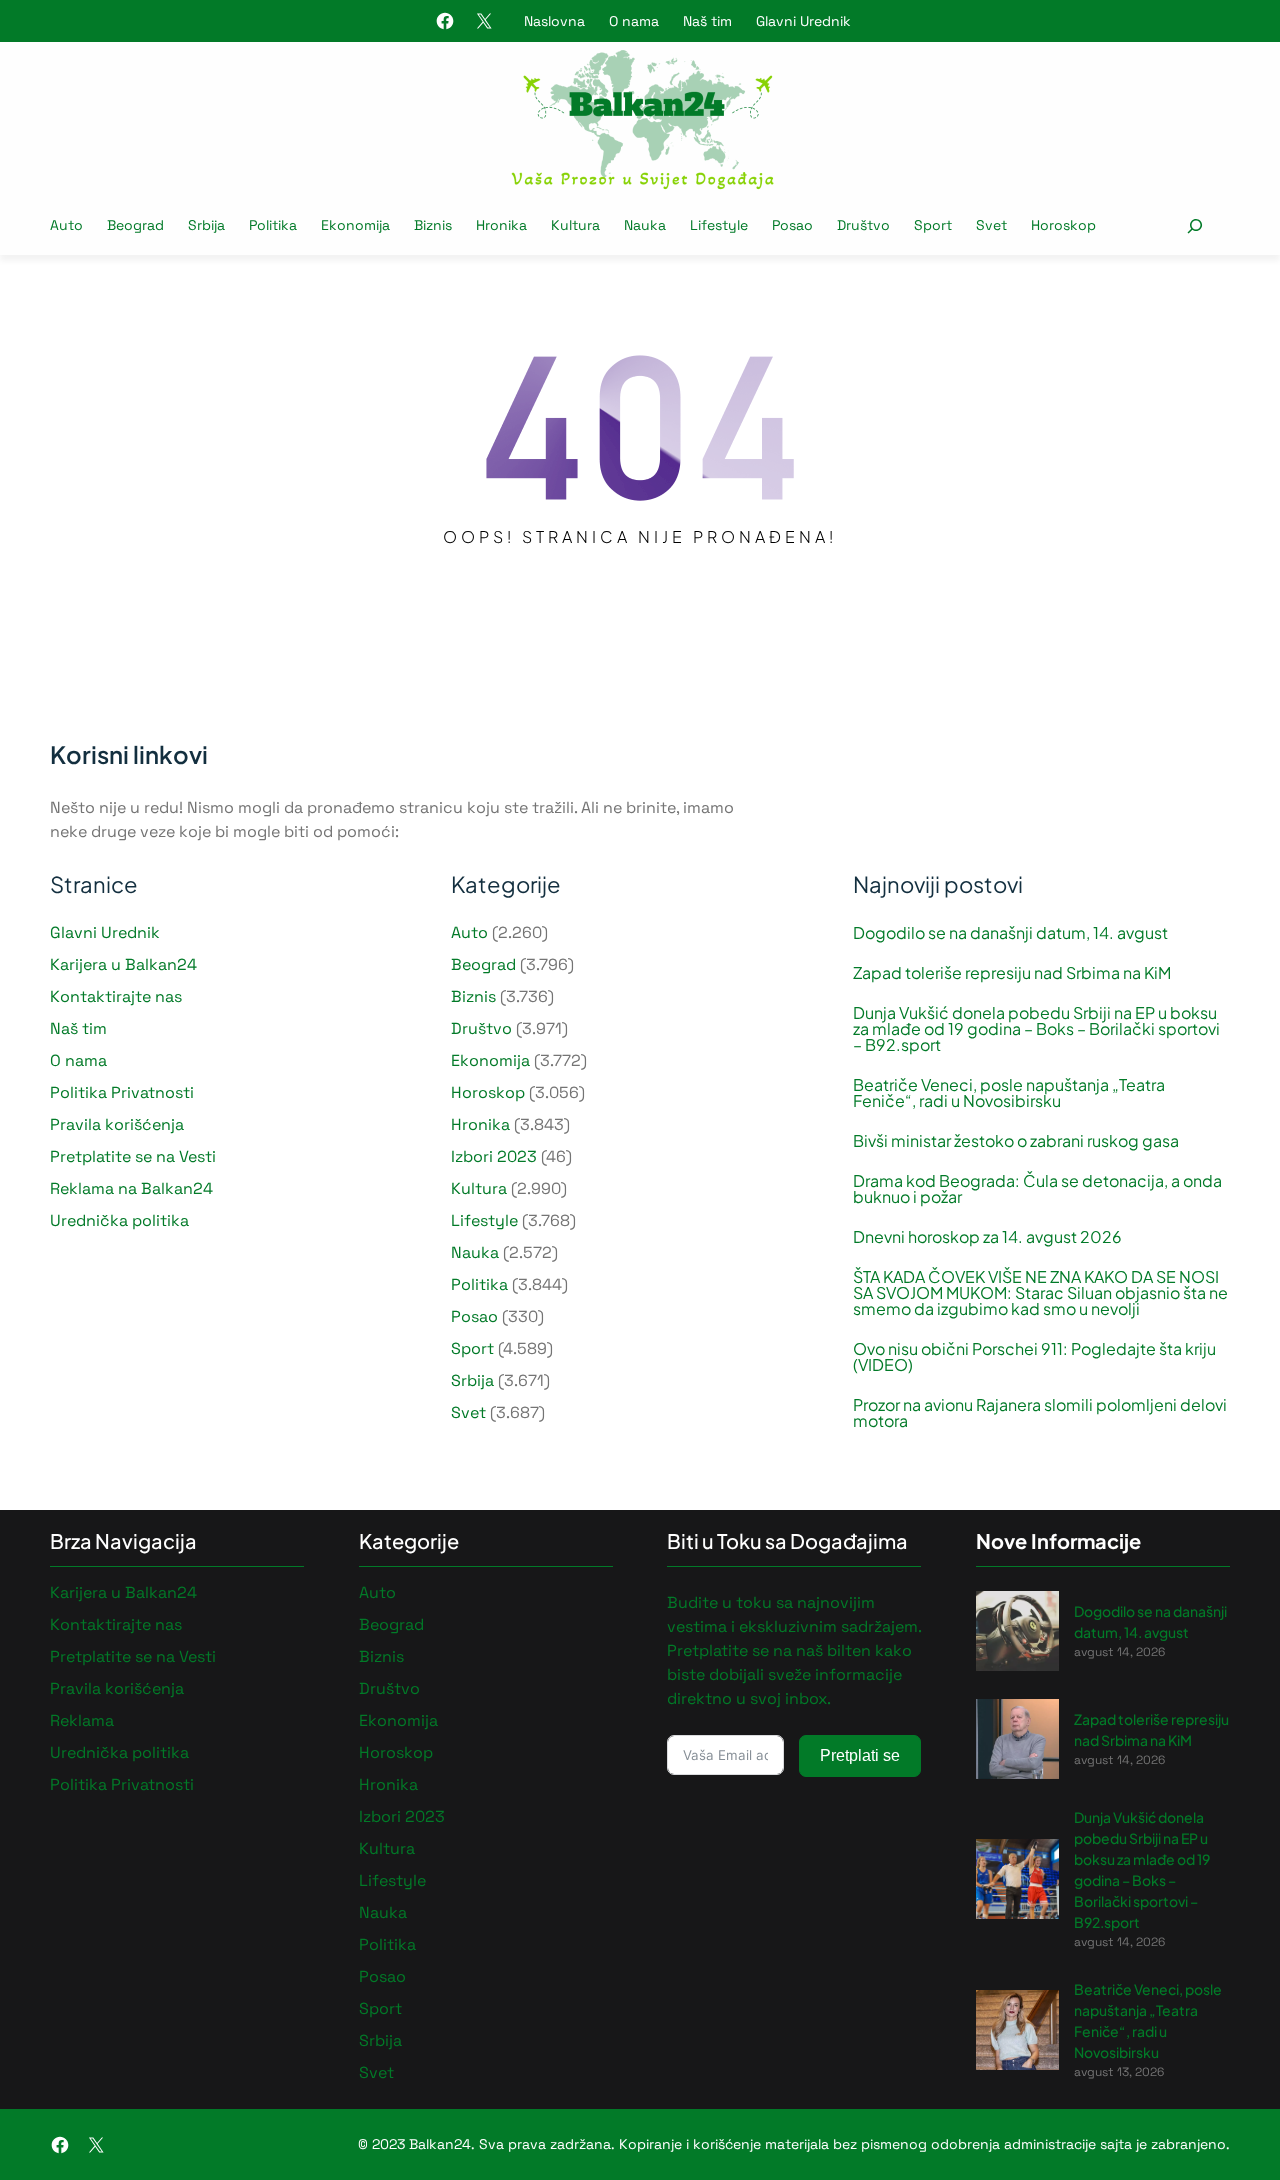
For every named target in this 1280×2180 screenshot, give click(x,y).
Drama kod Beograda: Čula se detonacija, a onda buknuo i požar (1037, 1189)
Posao (474, 1316)
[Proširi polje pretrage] (1194, 225)
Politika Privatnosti (122, 1092)
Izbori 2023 (494, 1156)
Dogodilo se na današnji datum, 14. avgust (1010, 933)
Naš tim (707, 21)
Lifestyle (484, 1220)
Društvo (481, 1028)
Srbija (472, 1380)
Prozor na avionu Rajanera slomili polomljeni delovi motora (1040, 1413)
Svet (468, 1412)
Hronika (480, 1124)
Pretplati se (860, 1755)
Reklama (82, 1720)
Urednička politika (119, 1220)
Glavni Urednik (803, 21)
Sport (472, 1348)
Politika (479, 1284)
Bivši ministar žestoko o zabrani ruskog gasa (1016, 1141)
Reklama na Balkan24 (131, 1188)
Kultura (479, 1188)
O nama (634, 21)
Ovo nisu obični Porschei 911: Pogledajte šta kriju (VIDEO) (1034, 1357)
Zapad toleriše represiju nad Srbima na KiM (1012, 973)
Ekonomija (490, 1060)
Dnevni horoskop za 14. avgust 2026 (987, 1237)
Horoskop (488, 1092)
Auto (469, 932)
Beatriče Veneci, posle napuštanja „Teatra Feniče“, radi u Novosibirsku (1009, 1093)
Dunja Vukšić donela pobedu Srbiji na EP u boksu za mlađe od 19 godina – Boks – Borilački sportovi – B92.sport (1036, 1029)
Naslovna (554, 21)
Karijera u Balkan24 (123, 964)
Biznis (473, 996)
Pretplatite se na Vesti (133, 1156)
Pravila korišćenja (117, 1124)
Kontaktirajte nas (116, 996)
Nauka (475, 1252)
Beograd (483, 964)
